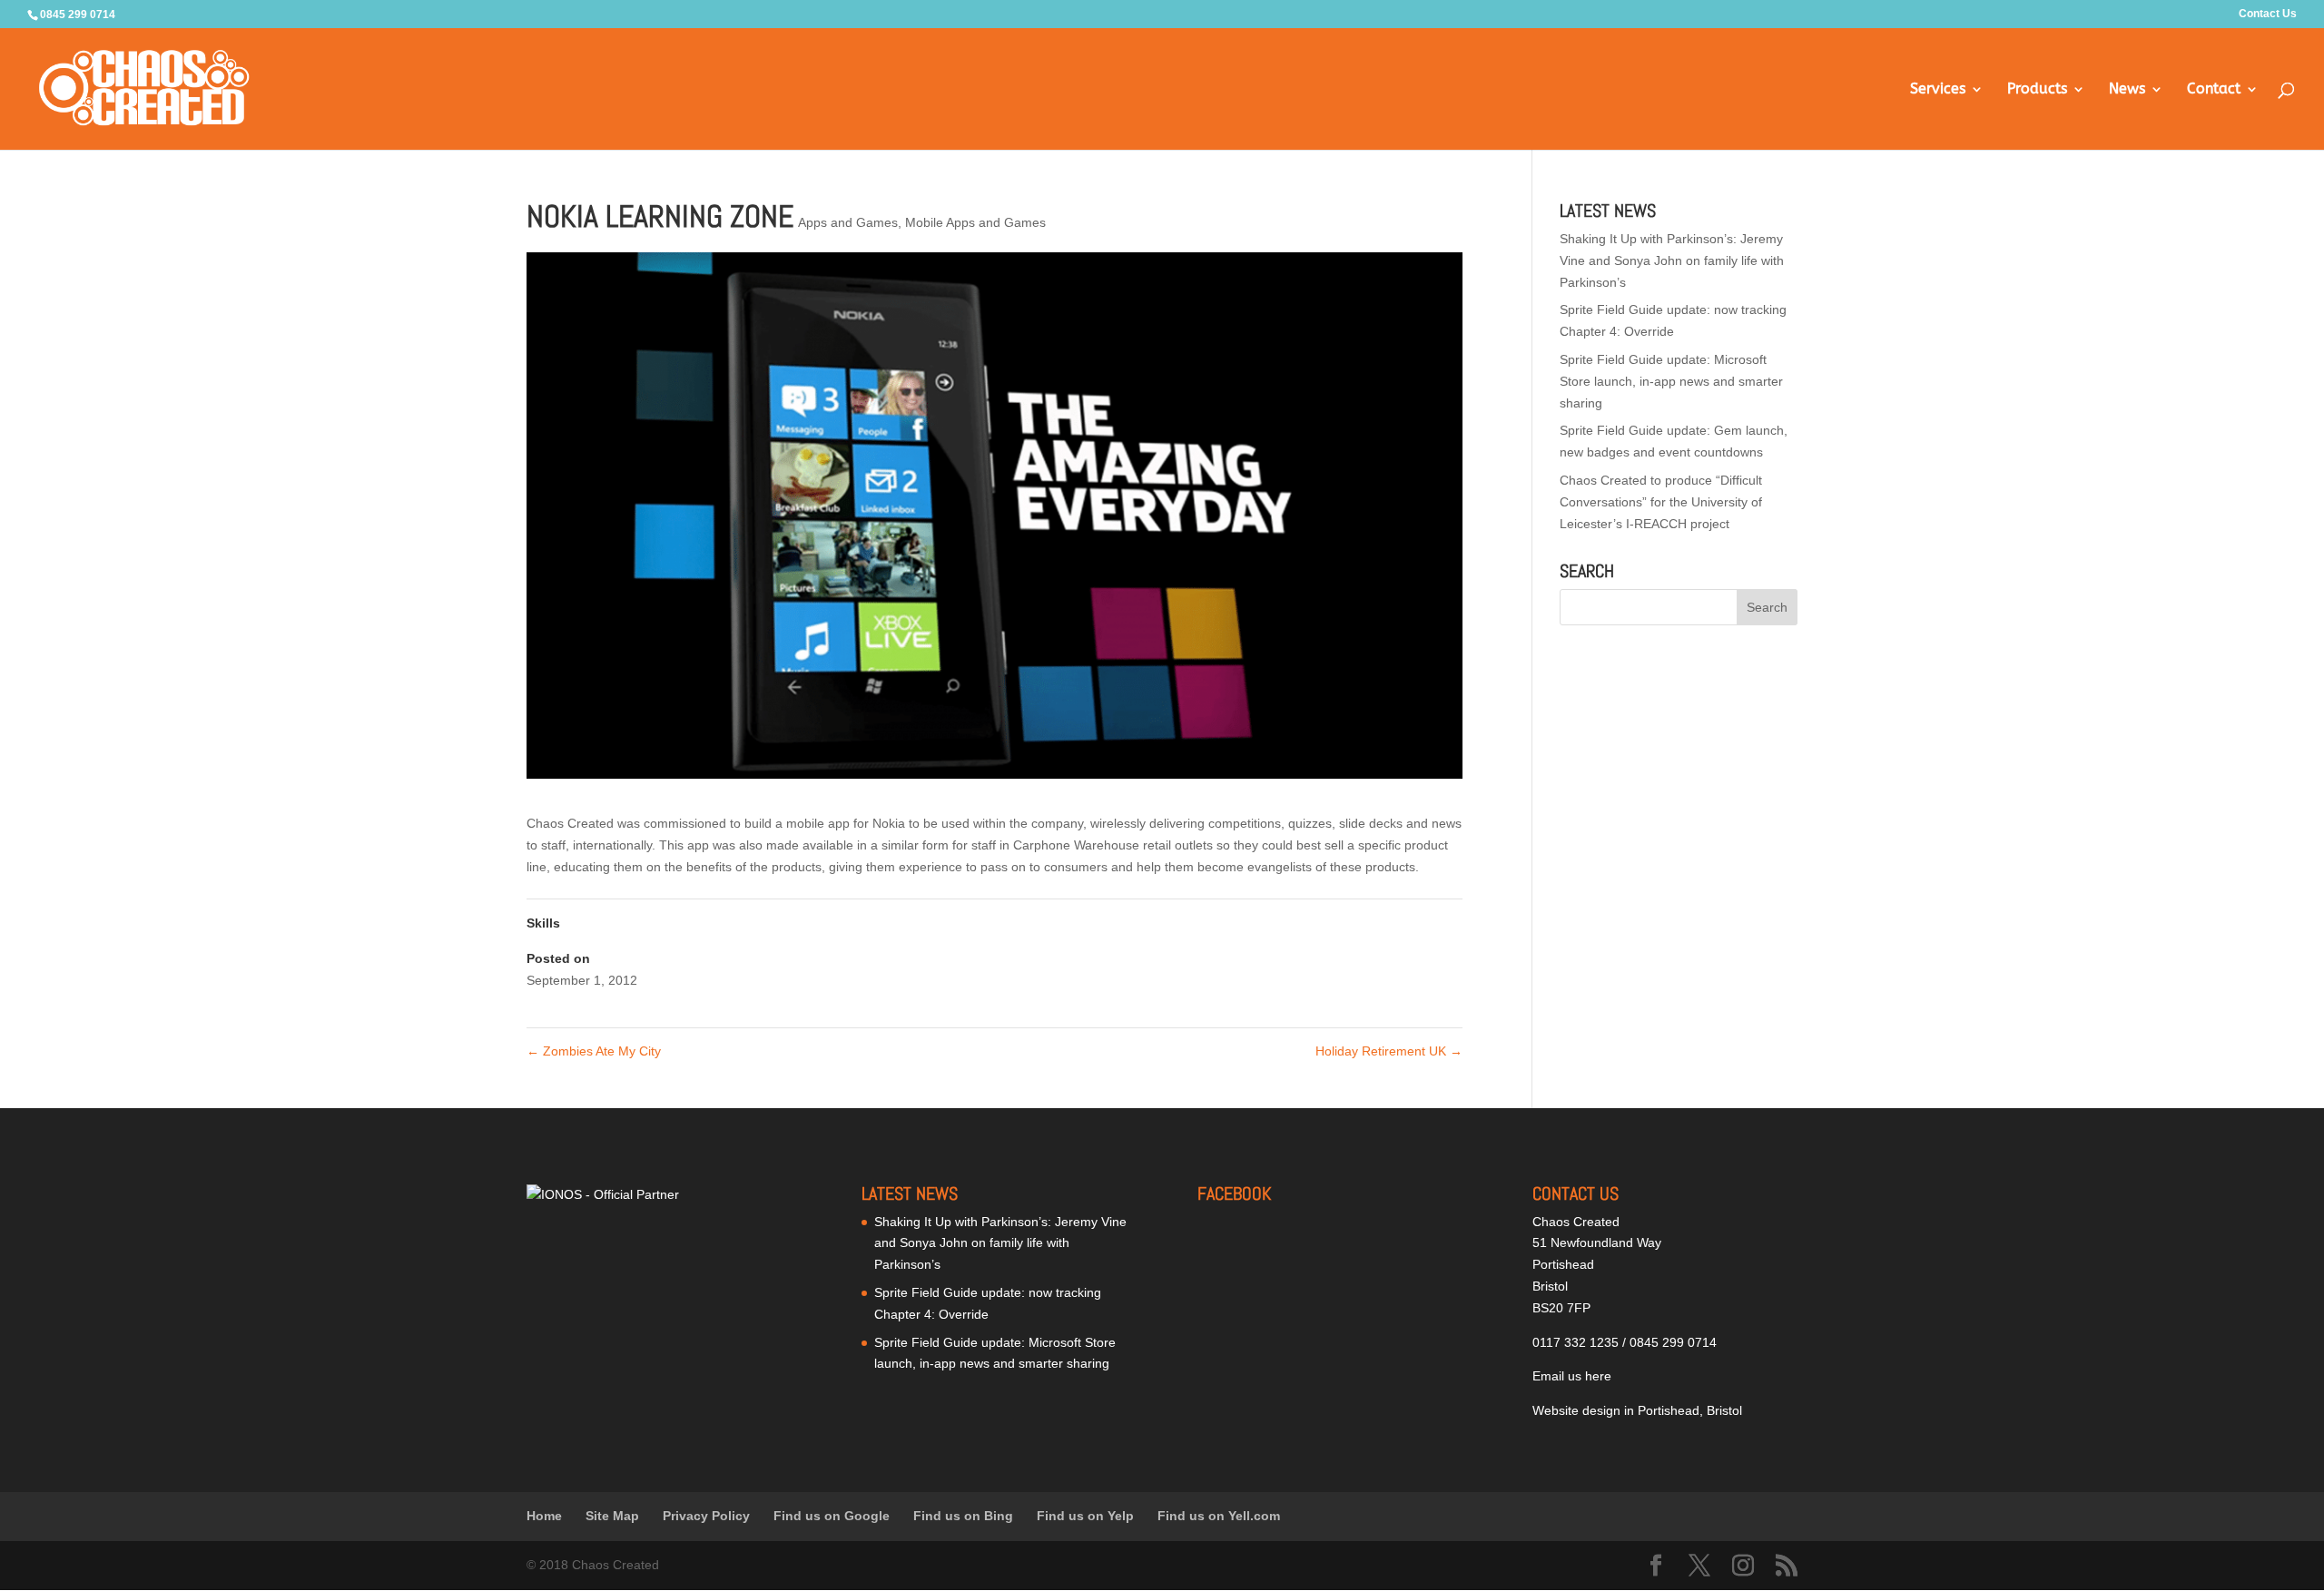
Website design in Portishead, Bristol (1637, 1410)
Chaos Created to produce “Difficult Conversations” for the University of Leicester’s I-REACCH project (1661, 502)
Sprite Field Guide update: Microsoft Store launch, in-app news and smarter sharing (1671, 381)
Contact (2214, 90)
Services (1938, 90)
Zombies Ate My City (594, 1051)
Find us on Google (832, 1516)
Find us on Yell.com (1219, 1516)
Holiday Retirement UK (1389, 1051)
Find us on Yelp (1085, 1516)
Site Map (612, 1516)
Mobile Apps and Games (975, 222)
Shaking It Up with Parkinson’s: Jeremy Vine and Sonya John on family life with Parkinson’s (1672, 260)
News (2127, 90)
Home (544, 1516)
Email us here (1572, 1376)
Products (2037, 90)
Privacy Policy (706, 1516)
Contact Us (2268, 14)
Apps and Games (848, 222)
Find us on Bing (963, 1516)
